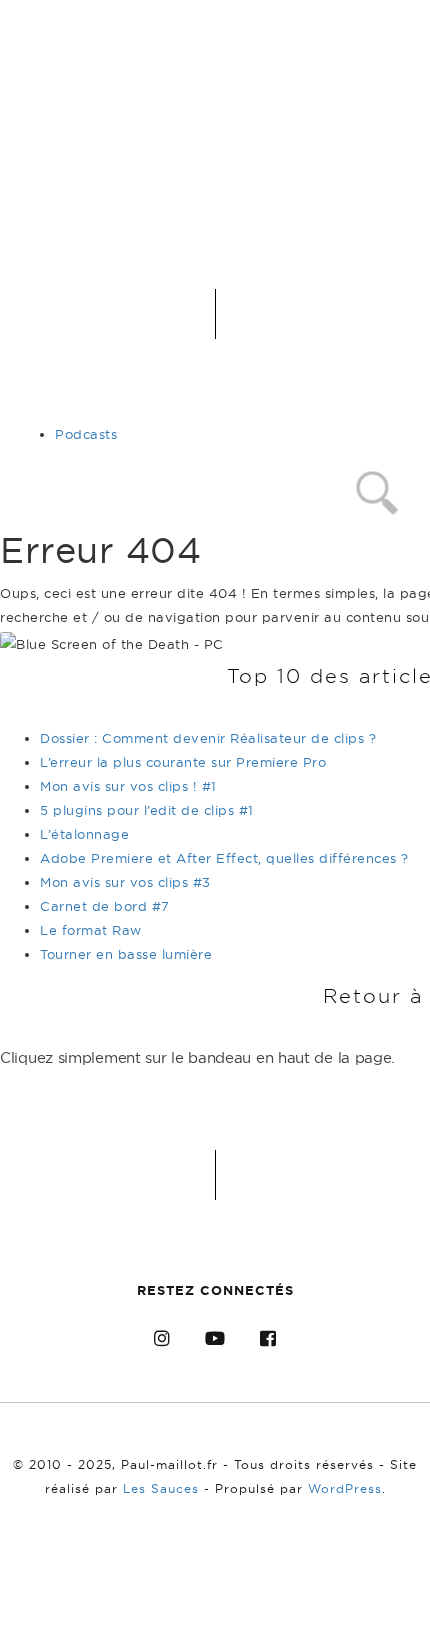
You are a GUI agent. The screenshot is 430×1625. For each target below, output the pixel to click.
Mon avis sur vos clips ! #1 (128, 786)
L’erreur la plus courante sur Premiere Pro (183, 762)
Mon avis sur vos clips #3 (125, 882)
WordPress (345, 1488)
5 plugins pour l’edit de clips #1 (147, 810)
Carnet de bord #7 (105, 906)
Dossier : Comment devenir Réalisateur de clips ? (208, 738)
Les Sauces (161, 1488)
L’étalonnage (84, 834)
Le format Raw (91, 930)
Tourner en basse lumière (126, 954)
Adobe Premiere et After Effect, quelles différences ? (224, 858)
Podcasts (86, 434)
